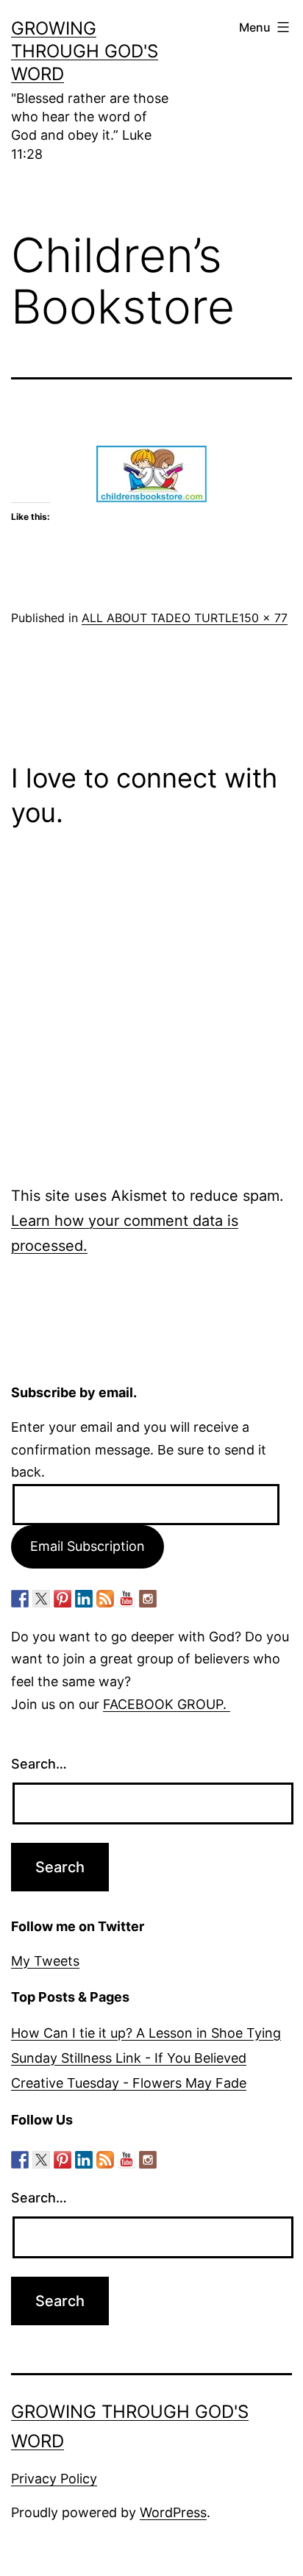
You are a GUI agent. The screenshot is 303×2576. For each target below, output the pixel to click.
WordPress (173, 2512)
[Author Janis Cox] (20, 1599)
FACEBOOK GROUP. (167, 1704)
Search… (39, 1764)
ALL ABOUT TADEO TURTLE (160, 618)
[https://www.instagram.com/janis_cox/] (148, 1599)
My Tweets (45, 1961)
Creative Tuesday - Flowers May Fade (129, 2083)
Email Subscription (88, 1546)
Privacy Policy (54, 2479)
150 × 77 (263, 618)
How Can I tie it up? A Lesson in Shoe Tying (146, 2033)
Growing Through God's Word (85, 51)
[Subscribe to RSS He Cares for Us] (105, 1599)
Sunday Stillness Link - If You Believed (129, 2058)
